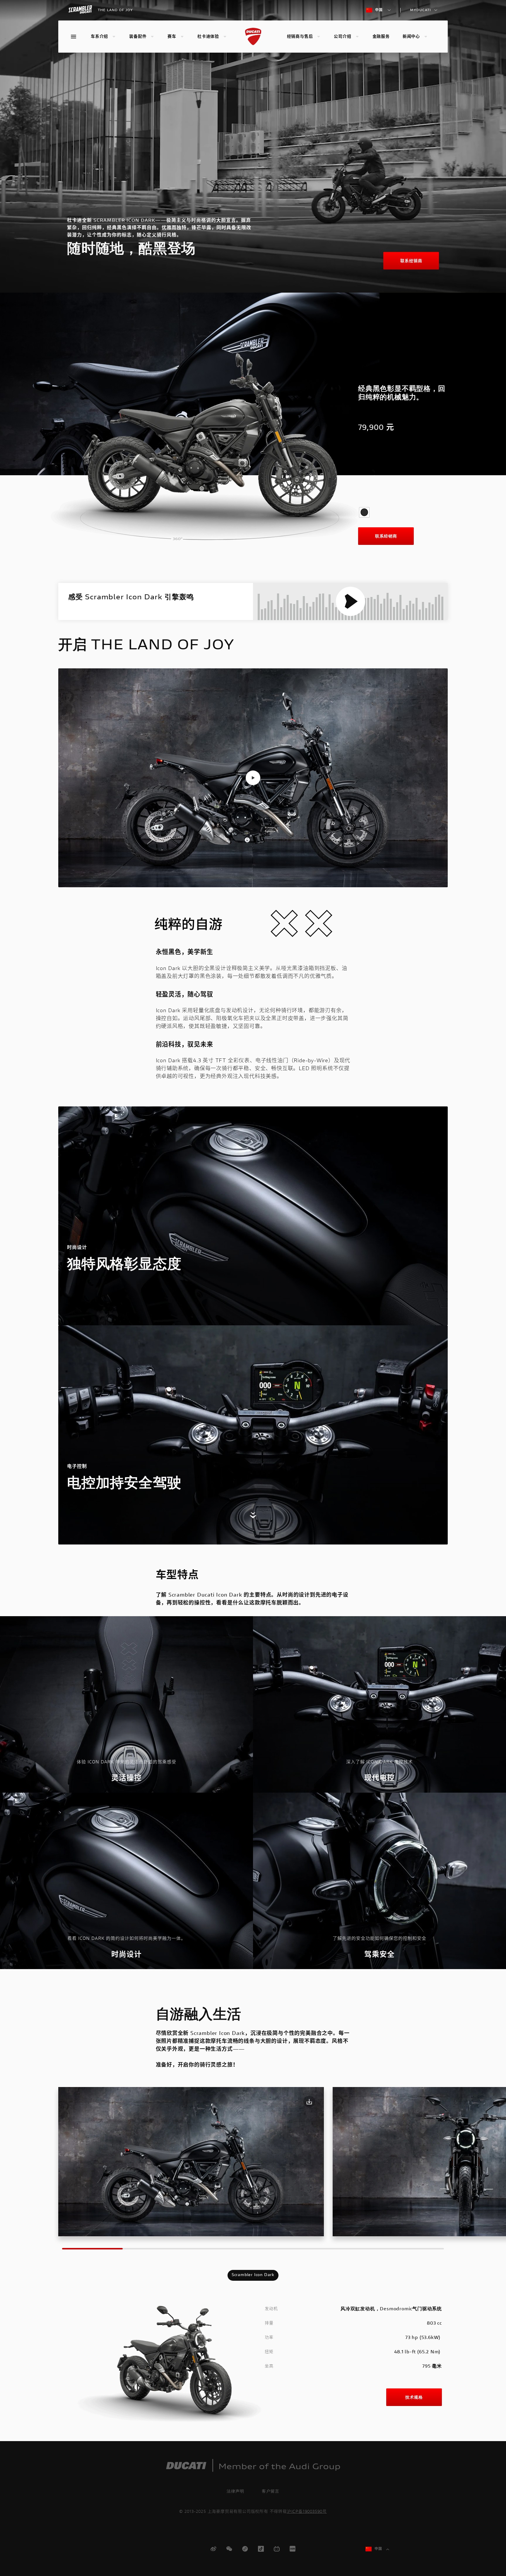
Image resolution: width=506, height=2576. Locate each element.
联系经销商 (411, 261)
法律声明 (235, 2491)
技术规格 (414, 2397)
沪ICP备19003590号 (307, 2512)
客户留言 (271, 2491)
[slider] (208, 449)
